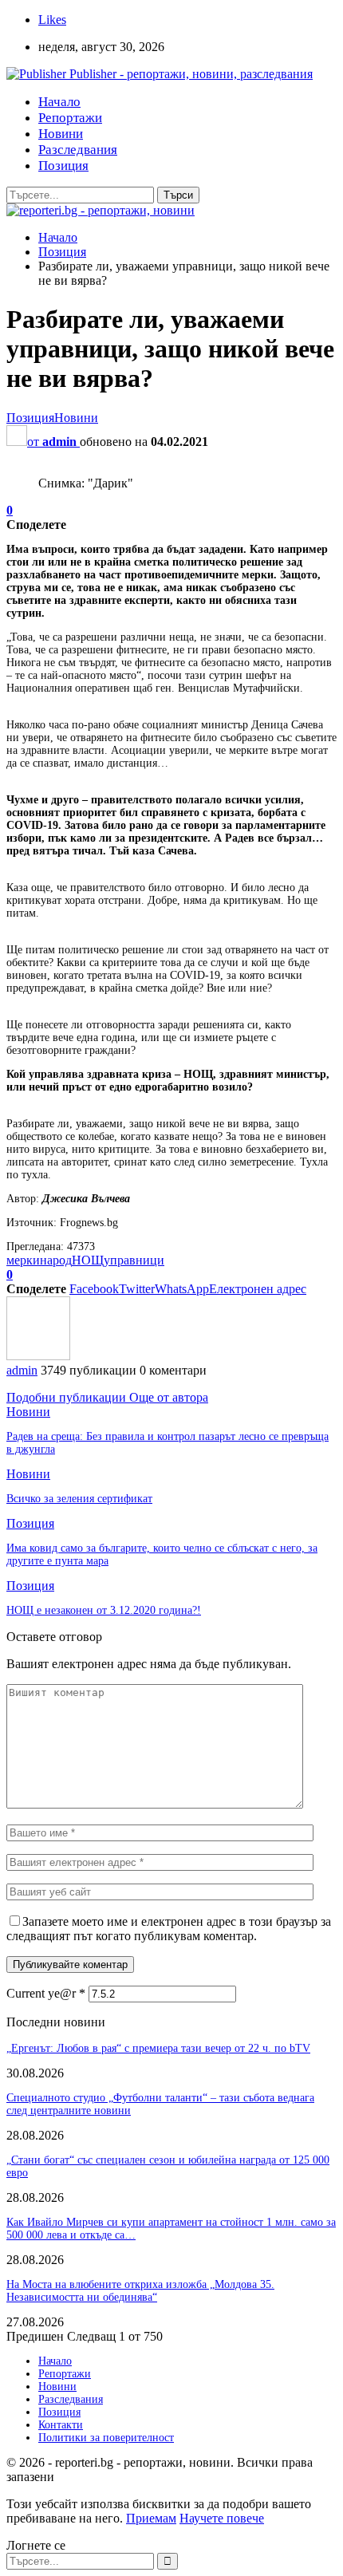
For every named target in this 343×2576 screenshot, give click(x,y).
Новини (61, 134)
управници (134, 1260)
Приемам (151, 2518)
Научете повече (222, 2518)
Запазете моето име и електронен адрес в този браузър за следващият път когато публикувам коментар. (169, 1929)
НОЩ (88, 1260)
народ (56, 1260)
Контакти (61, 2425)
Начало (59, 102)
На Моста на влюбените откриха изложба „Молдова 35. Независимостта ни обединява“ (140, 2291)
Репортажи (70, 118)
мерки (23, 1260)
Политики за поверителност (106, 2438)
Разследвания (78, 150)
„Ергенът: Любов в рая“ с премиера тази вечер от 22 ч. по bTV (158, 2048)
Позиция (63, 166)
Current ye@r (46, 1993)
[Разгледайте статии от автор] (38, 1356)
